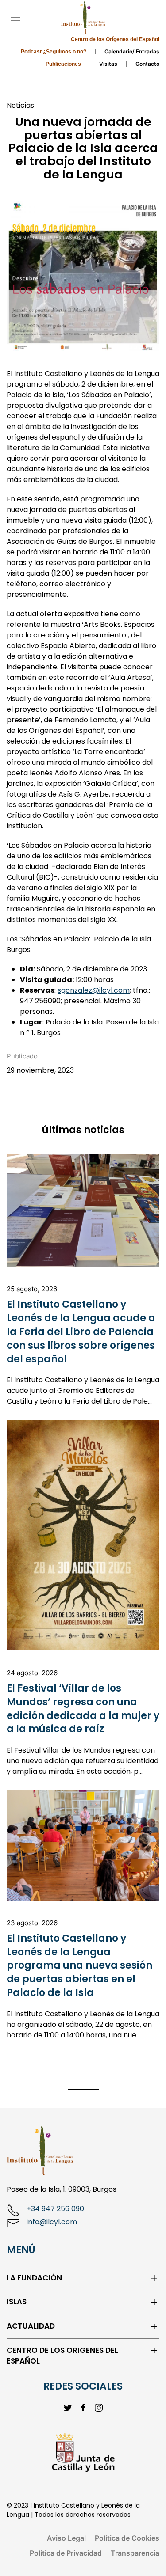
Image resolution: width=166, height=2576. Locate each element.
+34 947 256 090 (55, 2209)
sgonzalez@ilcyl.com (94, 990)
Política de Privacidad (66, 2553)
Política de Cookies (127, 2538)
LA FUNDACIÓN (34, 2278)
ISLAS (17, 2302)
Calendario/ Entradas (132, 51)
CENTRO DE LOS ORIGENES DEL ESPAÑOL (62, 2356)
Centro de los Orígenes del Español (115, 39)
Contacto (147, 64)
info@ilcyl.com (52, 2222)
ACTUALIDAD (31, 2326)
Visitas (108, 64)
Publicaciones (63, 64)
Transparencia (135, 2553)
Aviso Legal (66, 2538)
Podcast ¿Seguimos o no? (54, 52)
